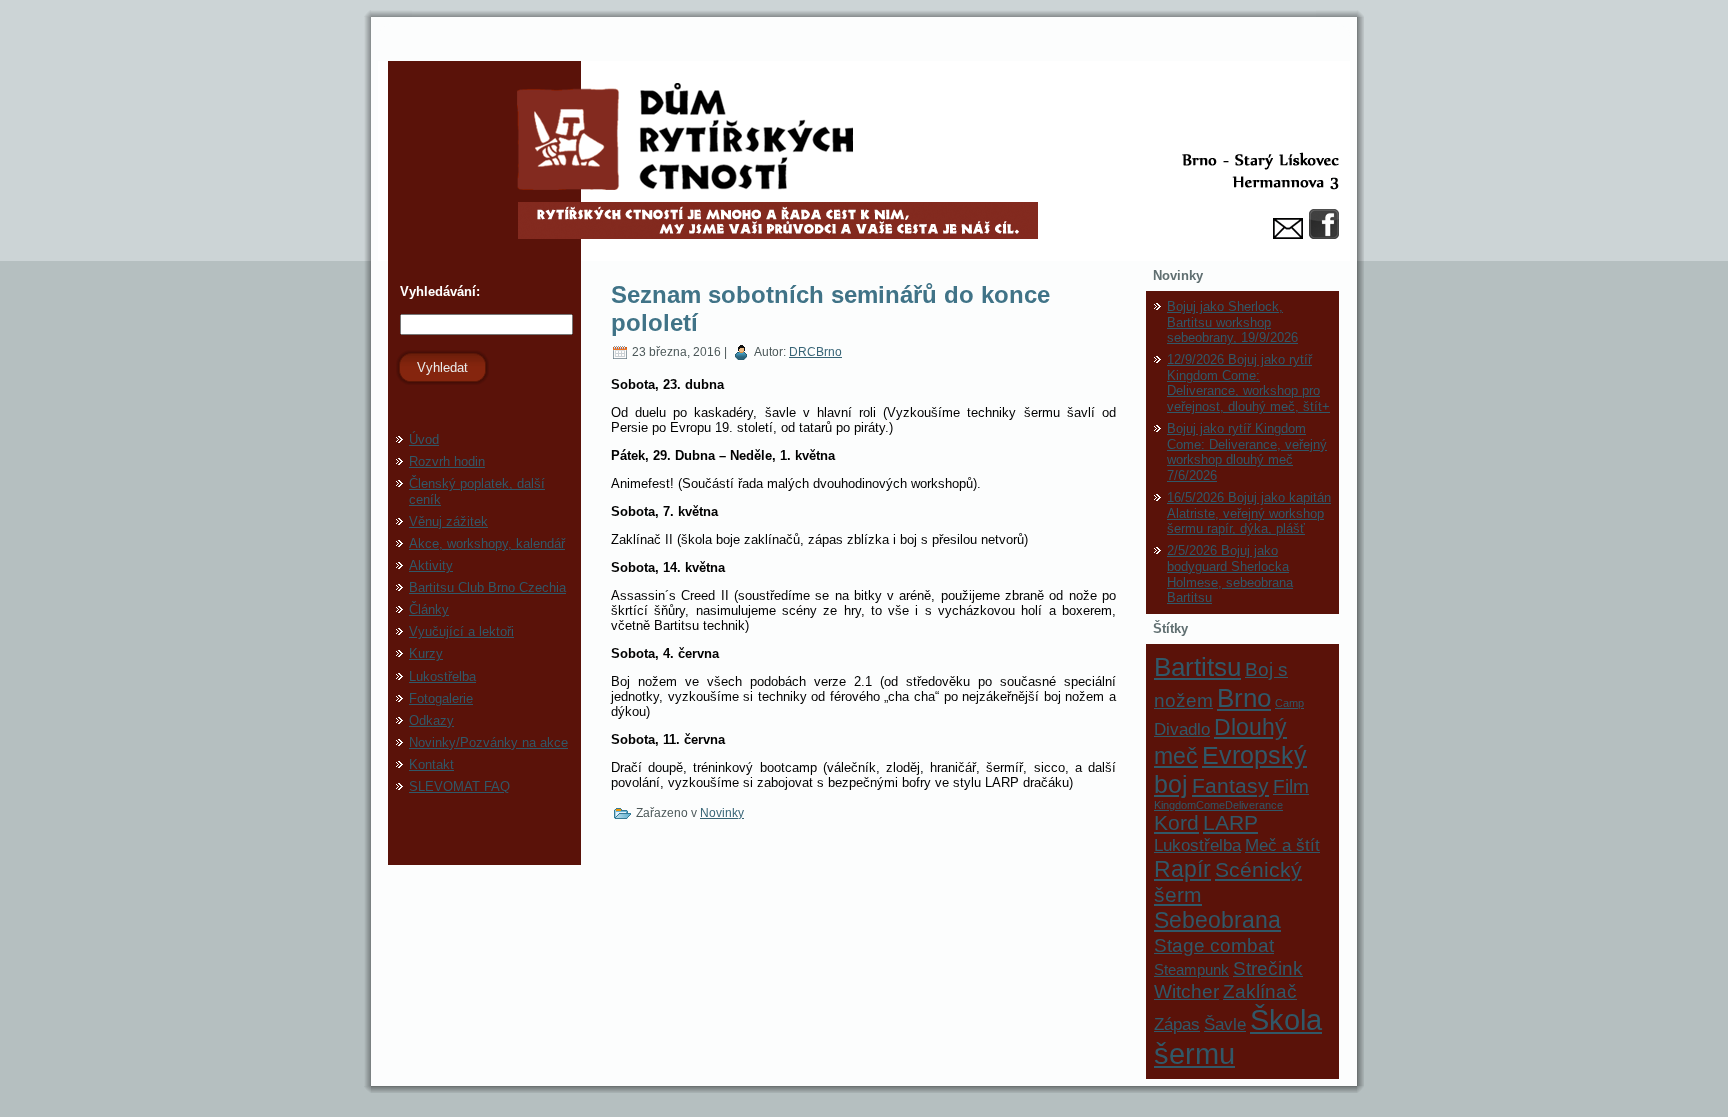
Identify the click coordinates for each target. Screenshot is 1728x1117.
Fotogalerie (441, 698)
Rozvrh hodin (447, 461)
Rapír (1182, 869)
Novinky (722, 813)
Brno (1244, 698)
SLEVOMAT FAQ (459, 786)
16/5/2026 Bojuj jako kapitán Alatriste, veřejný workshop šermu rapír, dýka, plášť (1249, 513)
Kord (1176, 822)
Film (1291, 786)
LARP (1230, 822)
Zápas (1177, 1024)
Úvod (424, 439)
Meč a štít (1282, 845)
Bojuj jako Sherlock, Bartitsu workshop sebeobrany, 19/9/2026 (1232, 322)
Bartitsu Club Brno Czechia (487, 587)
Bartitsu (1197, 667)
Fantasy (1230, 785)
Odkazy (431, 720)
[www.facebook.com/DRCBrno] (1324, 224)
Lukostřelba (442, 676)
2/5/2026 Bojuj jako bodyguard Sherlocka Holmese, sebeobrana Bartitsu (1230, 574)
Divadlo (1182, 729)
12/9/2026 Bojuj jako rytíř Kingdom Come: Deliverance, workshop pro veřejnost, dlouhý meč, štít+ (1248, 383)
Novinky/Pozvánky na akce (488, 742)
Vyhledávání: (438, 291)
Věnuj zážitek (448, 521)
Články (429, 609)
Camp (1289, 703)
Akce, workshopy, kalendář (487, 543)
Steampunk (1191, 970)
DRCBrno (815, 352)
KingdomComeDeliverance (1218, 805)
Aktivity (431, 565)
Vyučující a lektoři (461, 631)
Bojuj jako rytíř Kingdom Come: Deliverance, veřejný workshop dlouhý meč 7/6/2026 (1247, 452)
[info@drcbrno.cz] (1288, 228)
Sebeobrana (1217, 920)
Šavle (1225, 1024)
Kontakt (431, 764)
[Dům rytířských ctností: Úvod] (864, 161)
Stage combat (1214, 945)
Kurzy (426, 653)
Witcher (1186, 991)
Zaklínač (1260, 991)
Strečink (1268, 968)
